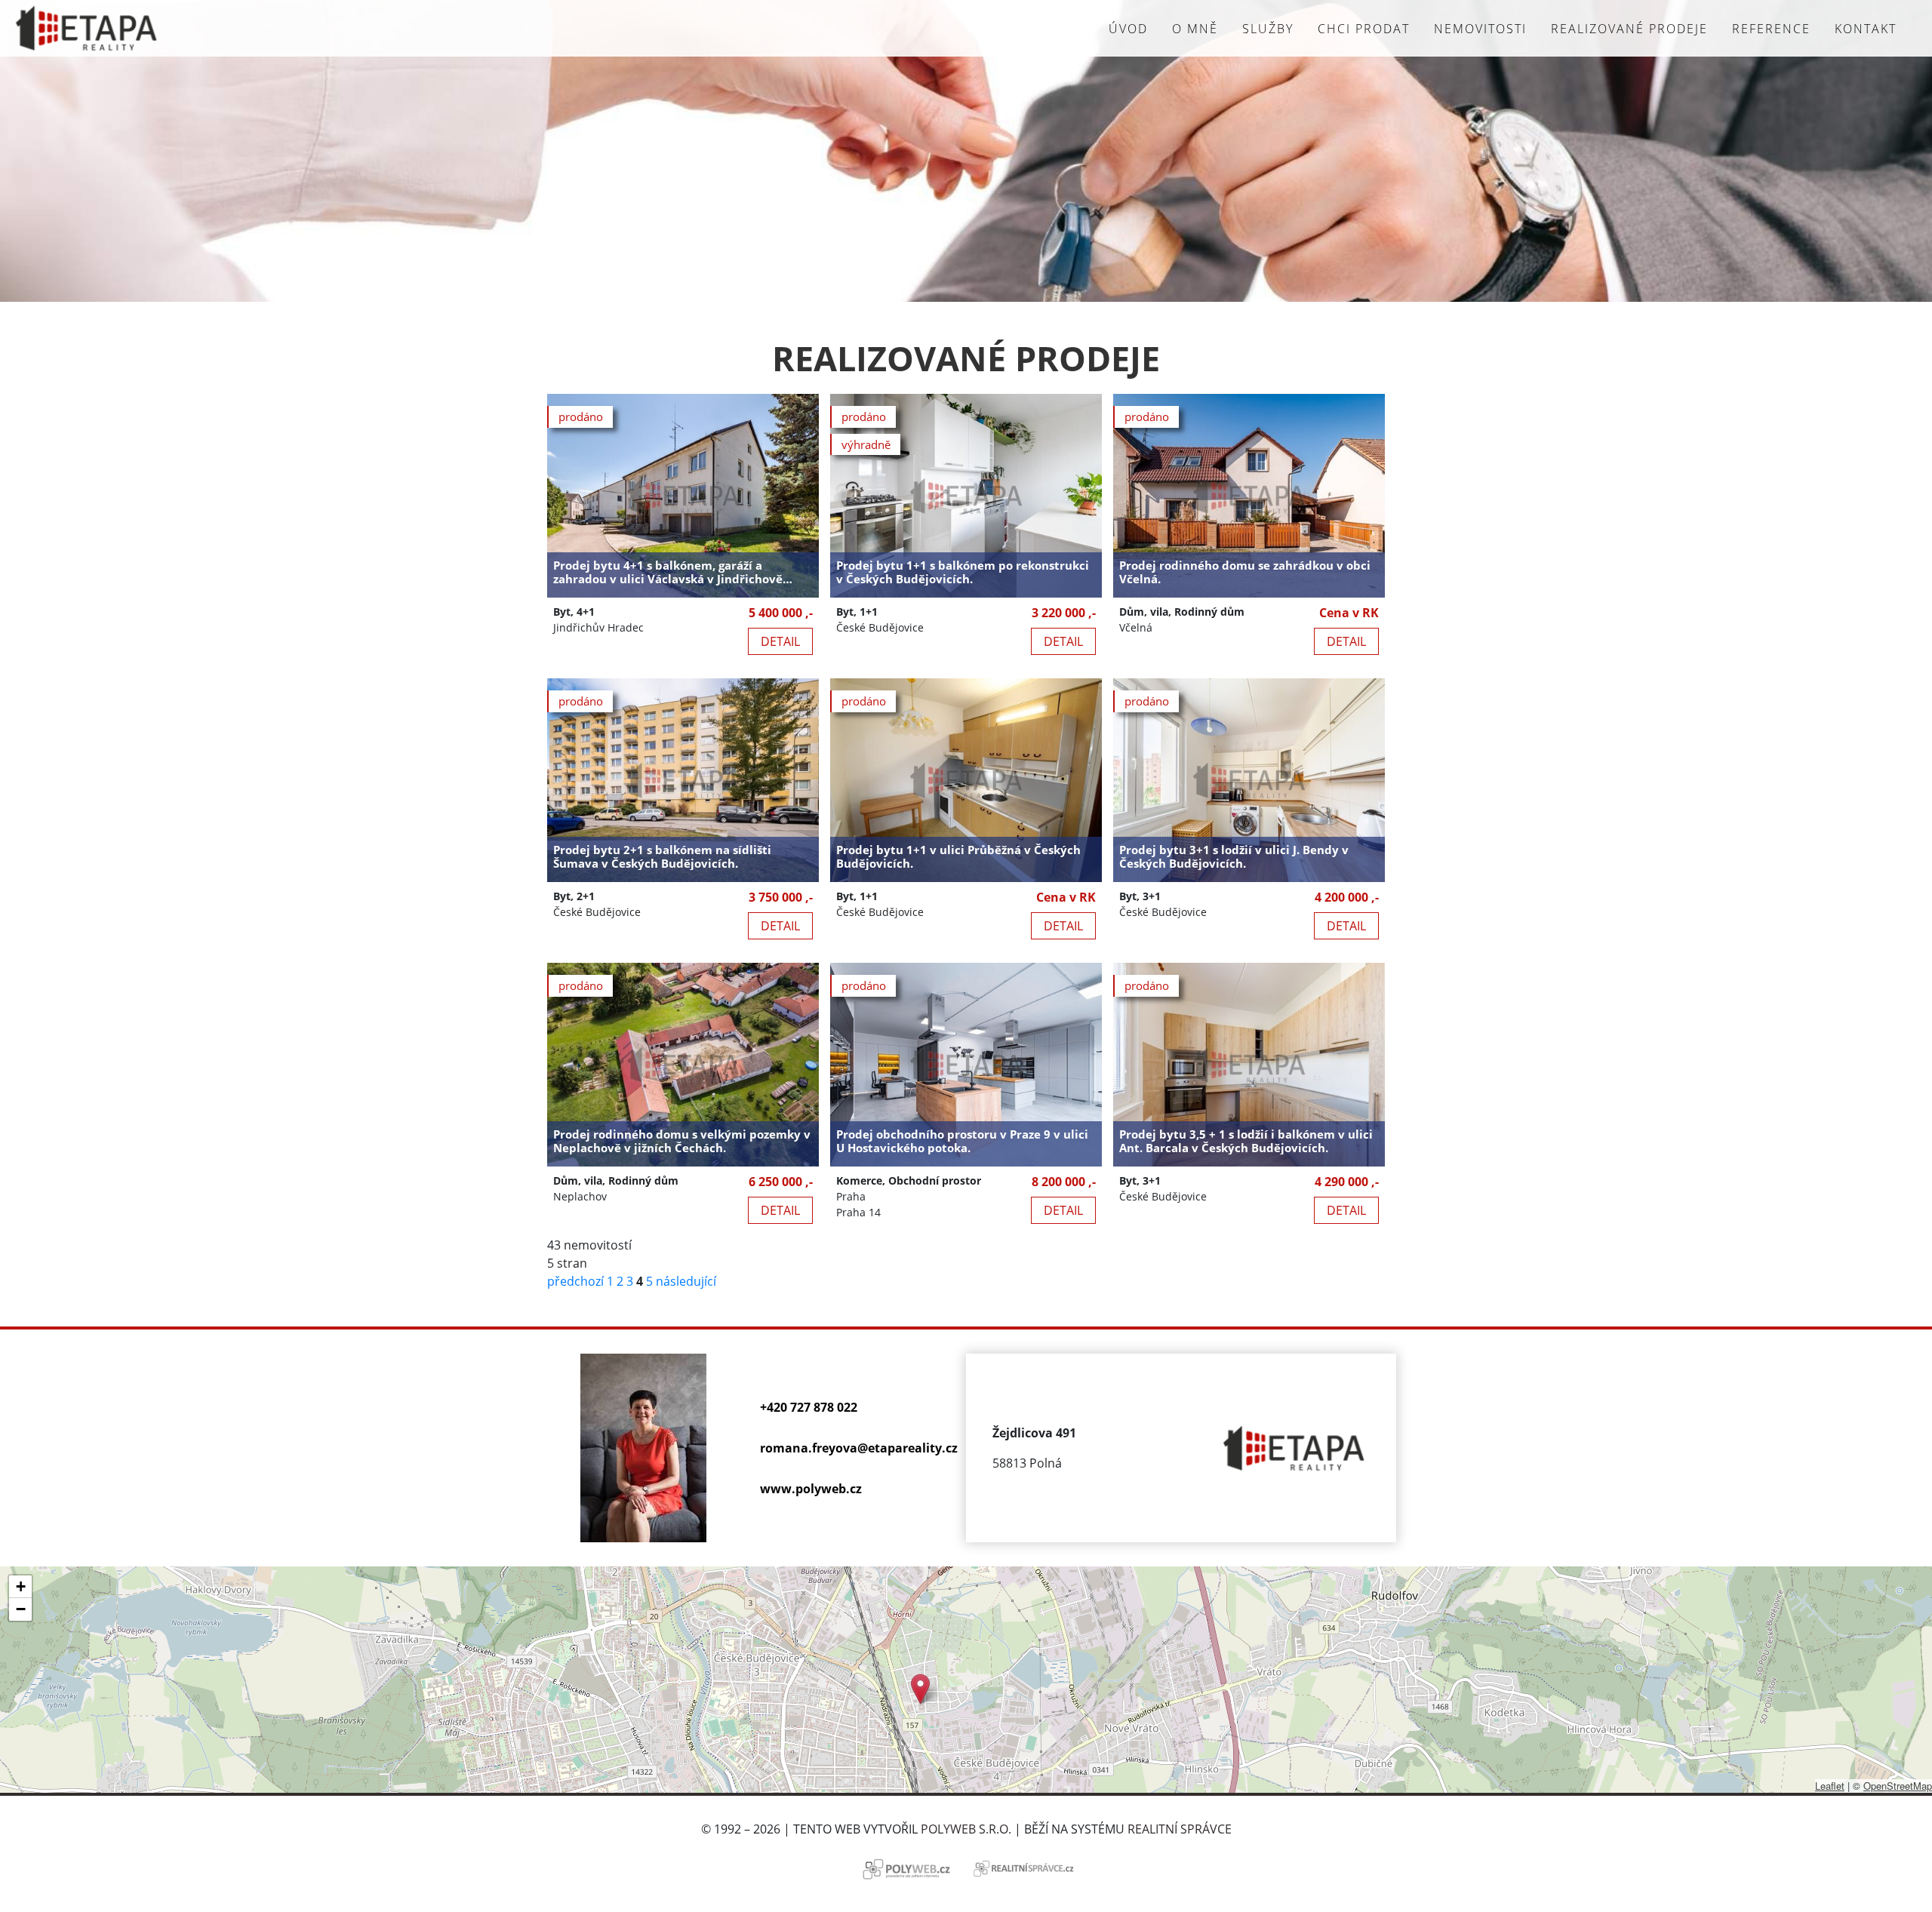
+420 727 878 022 (809, 1407)
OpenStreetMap (1898, 1786)
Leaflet (1830, 1786)
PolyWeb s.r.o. (966, 1829)
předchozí (575, 1281)
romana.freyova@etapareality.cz (859, 1448)
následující (686, 1281)
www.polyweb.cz (811, 1489)
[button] (920, 1689)
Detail (780, 641)
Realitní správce (1180, 1829)
